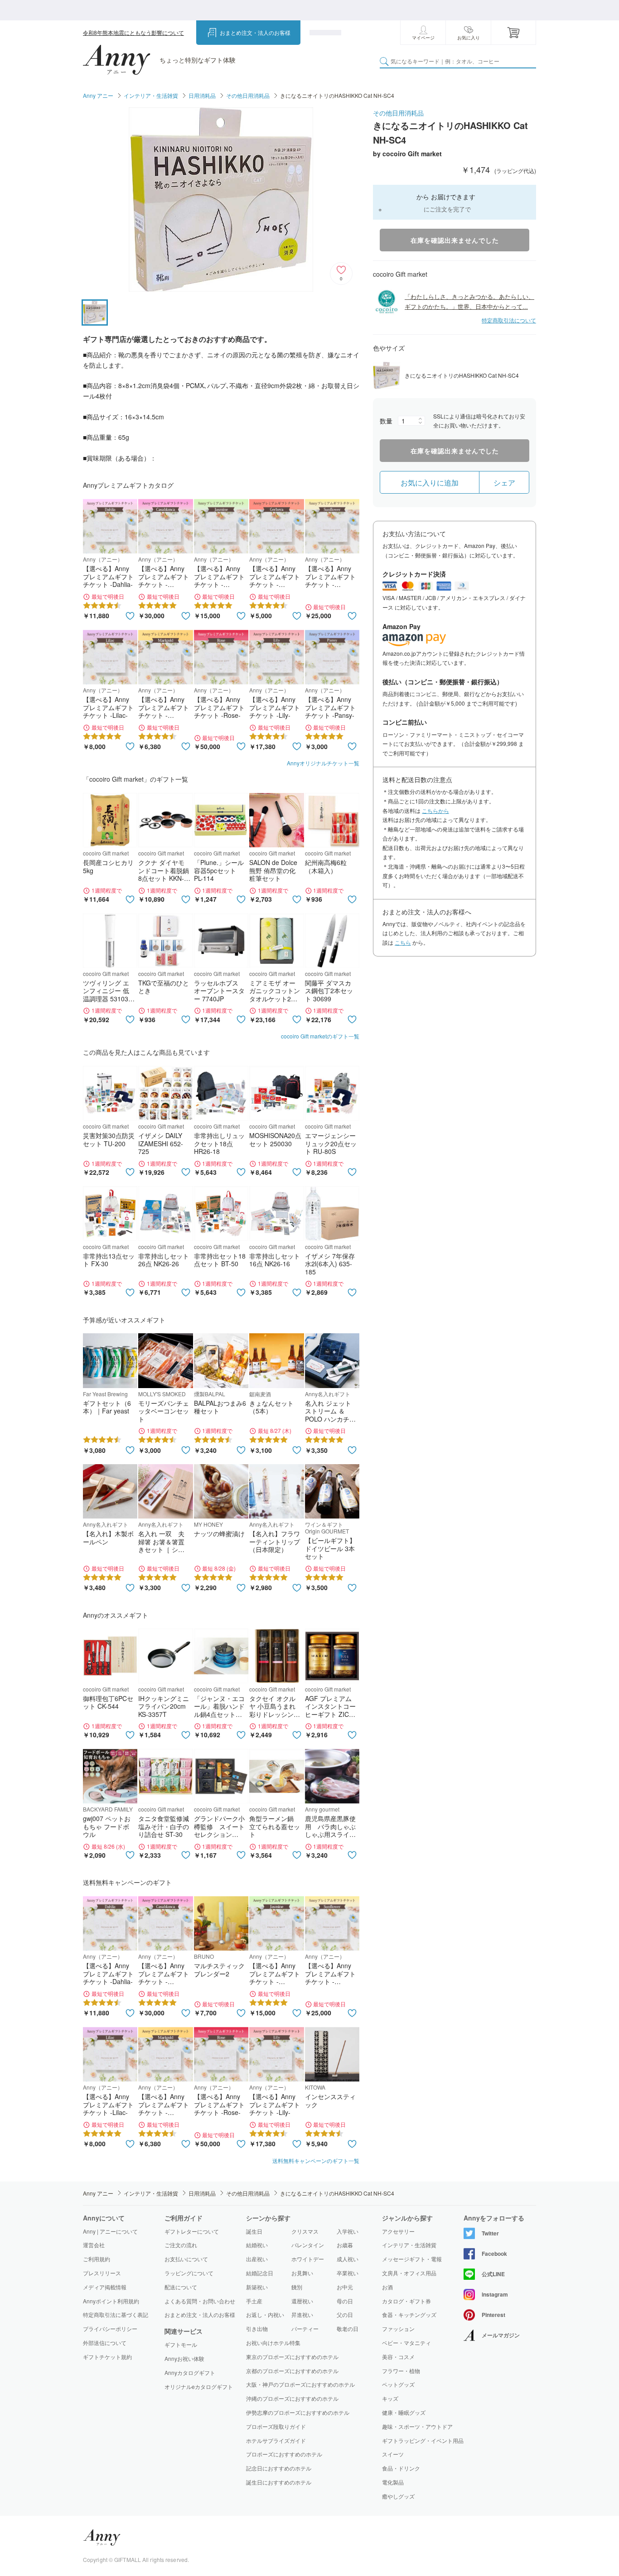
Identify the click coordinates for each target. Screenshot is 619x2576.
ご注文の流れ (181, 2245)
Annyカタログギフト (190, 2373)
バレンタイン (308, 2245)
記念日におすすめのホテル (279, 2468)
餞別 (297, 2287)
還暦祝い (302, 2301)
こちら (403, 942)
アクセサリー (398, 2231)
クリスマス (305, 2231)
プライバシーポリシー (110, 2328)
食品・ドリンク (401, 2468)
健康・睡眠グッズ (404, 2413)
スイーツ (393, 2454)
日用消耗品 (202, 95)
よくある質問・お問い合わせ (200, 2301)
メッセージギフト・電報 (412, 2259)
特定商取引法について (509, 320)
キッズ (390, 2398)
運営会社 (94, 2245)
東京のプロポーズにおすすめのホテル (292, 2357)
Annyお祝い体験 (184, 2359)
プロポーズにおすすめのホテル (284, 2454)
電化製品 (393, 2482)
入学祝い (348, 2231)
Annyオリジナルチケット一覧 (323, 763)
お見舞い (302, 2273)
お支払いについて (186, 2259)
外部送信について (105, 2343)
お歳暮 (345, 2245)
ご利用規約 (97, 2259)
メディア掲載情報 (105, 2287)
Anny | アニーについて (110, 2231)
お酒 (387, 2287)
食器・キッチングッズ (409, 2315)
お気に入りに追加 (430, 483)
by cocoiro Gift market (407, 154)
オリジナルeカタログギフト (199, 2387)
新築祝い (257, 2287)
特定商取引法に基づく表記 (116, 2314)
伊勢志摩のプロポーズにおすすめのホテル (298, 2412)
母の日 (345, 2301)
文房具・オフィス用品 (409, 2273)
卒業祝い (348, 2273)
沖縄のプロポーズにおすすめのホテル (292, 2398)
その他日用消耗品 (248, 95)
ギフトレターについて (192, 2231)
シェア (504, 483)
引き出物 (257, 2328)
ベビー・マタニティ (406, 2343)
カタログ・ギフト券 (406, 2301)
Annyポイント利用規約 (111, 2301)
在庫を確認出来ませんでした (455, 240)
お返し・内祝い (265, 2314)
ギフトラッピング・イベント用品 (423, 2441)
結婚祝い (257, 2245)
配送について (181, 2287)
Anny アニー (98, 95)
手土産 (254, 2301)
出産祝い (257, 2259)
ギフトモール (181, 2345)
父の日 (345, 2314)
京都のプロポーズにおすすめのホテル (292, 2371)
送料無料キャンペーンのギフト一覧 (316, 2160)
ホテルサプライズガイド (276, 2440)
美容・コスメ (398, 2357)
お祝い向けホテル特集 (273, 2343)
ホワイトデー (308, 2259)
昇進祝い (302, 2314)
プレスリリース (102, 2273)
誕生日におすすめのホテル (279, 2482)
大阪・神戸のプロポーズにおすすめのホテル (300, 2384)
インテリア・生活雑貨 (151, 95)
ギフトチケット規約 (107, 2357)
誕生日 (254, 2231)
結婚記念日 (260, 2273)
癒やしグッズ (398, 2496)
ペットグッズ (398, 2384)
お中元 (345, 2287)
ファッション (398, 2329)
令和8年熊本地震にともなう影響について (133, 32)
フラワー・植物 (401, 2371)
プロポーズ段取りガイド (276, 2426)
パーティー (305, 2328)
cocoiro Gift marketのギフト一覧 (320, 1036)
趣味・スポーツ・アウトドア (417, 2427)
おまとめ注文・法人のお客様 (255, 32)
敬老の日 (348, 2328)
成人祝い (348, 2259)
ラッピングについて (189, 2273)
